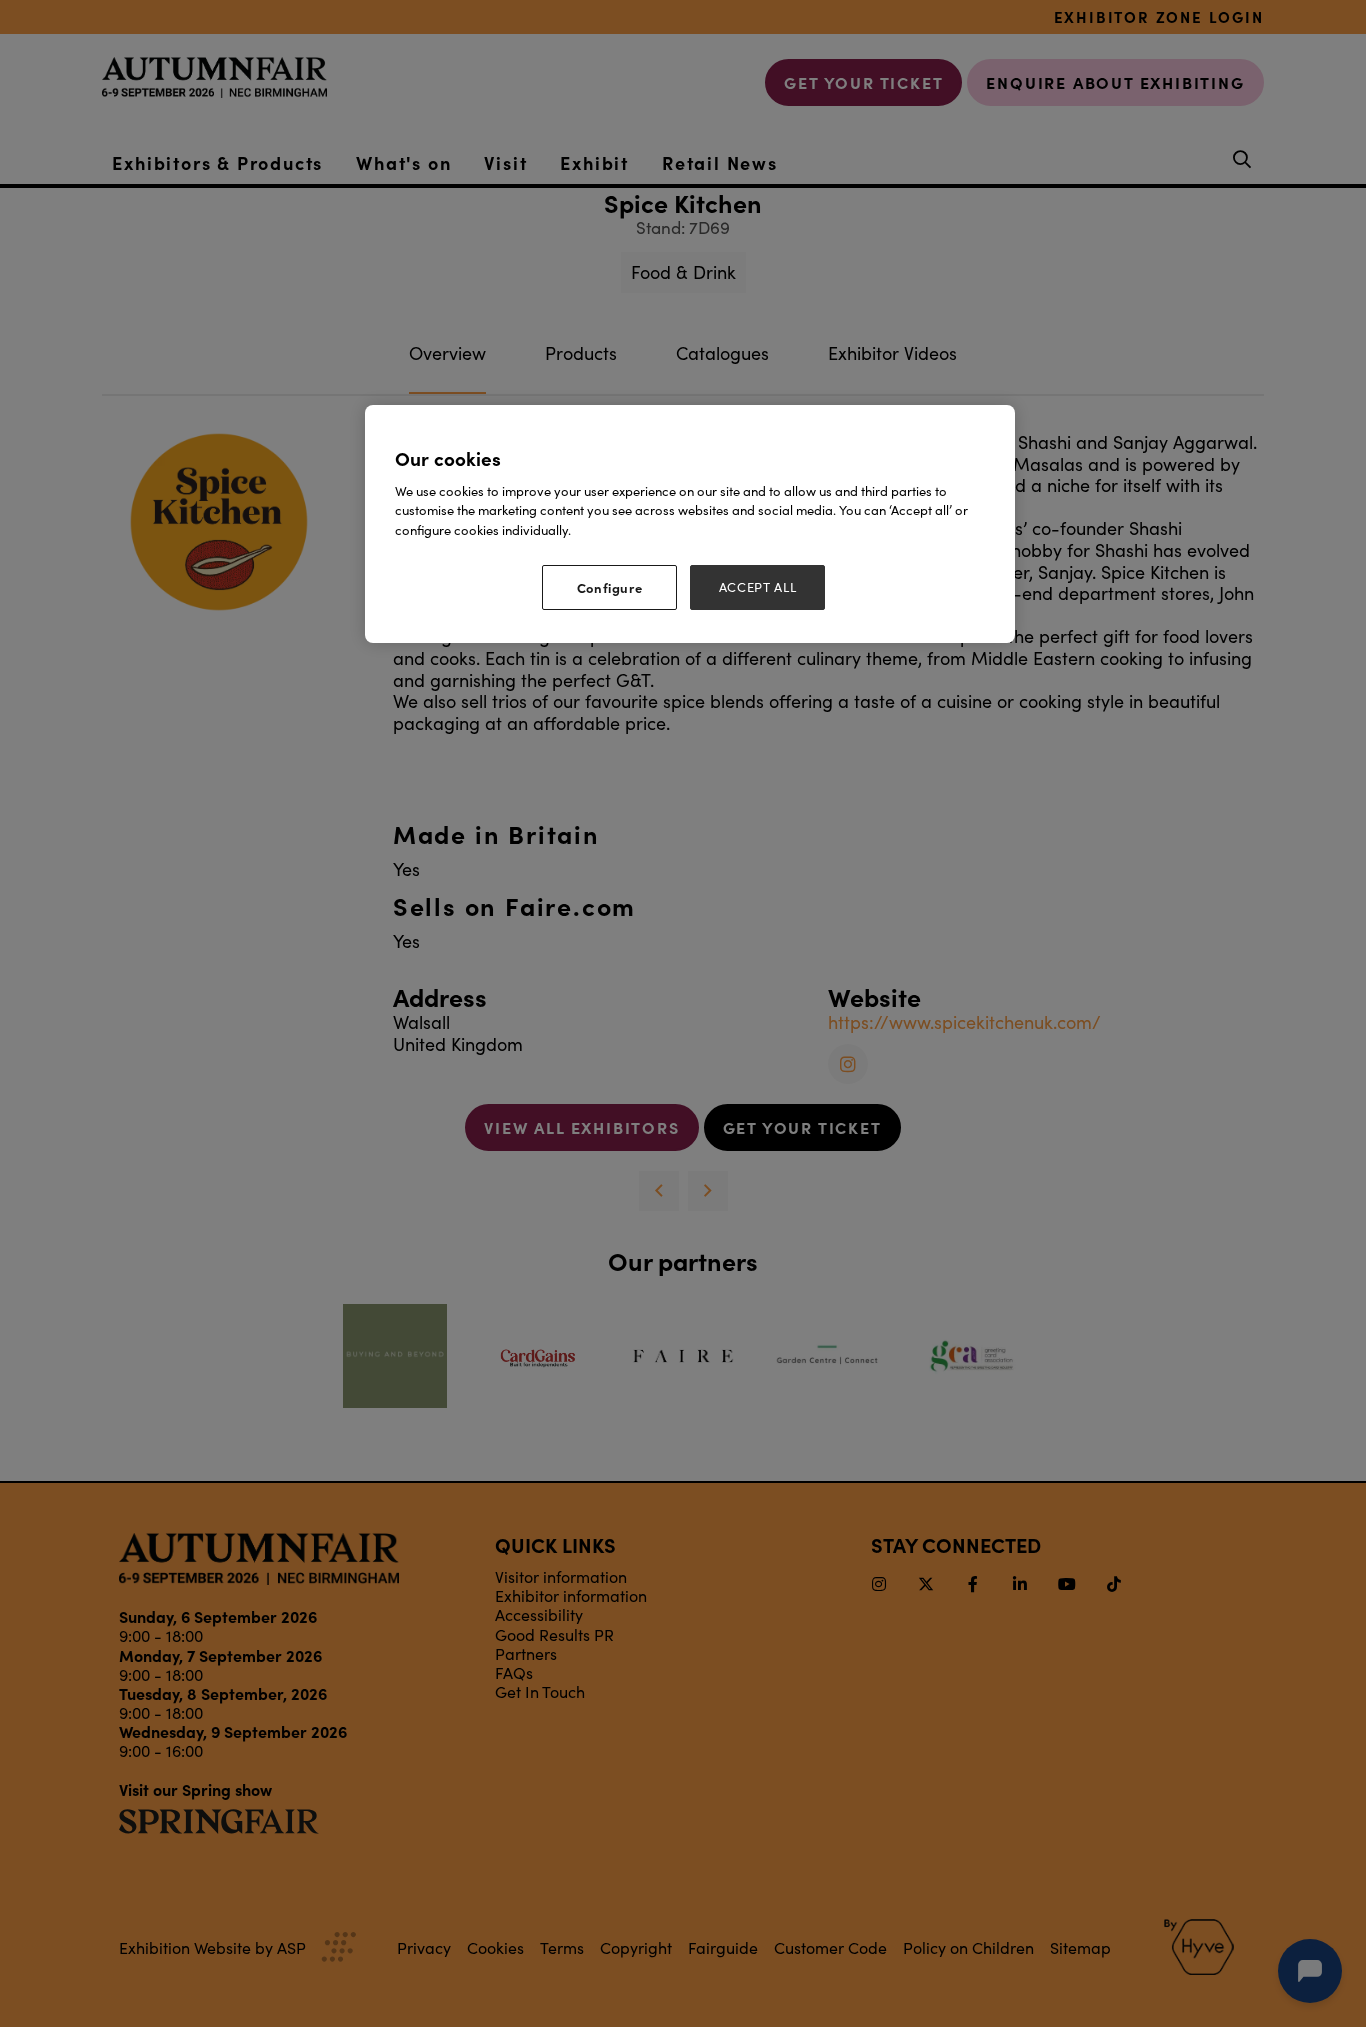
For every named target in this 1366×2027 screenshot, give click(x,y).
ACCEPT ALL (758, 587)
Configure (610, 587)
